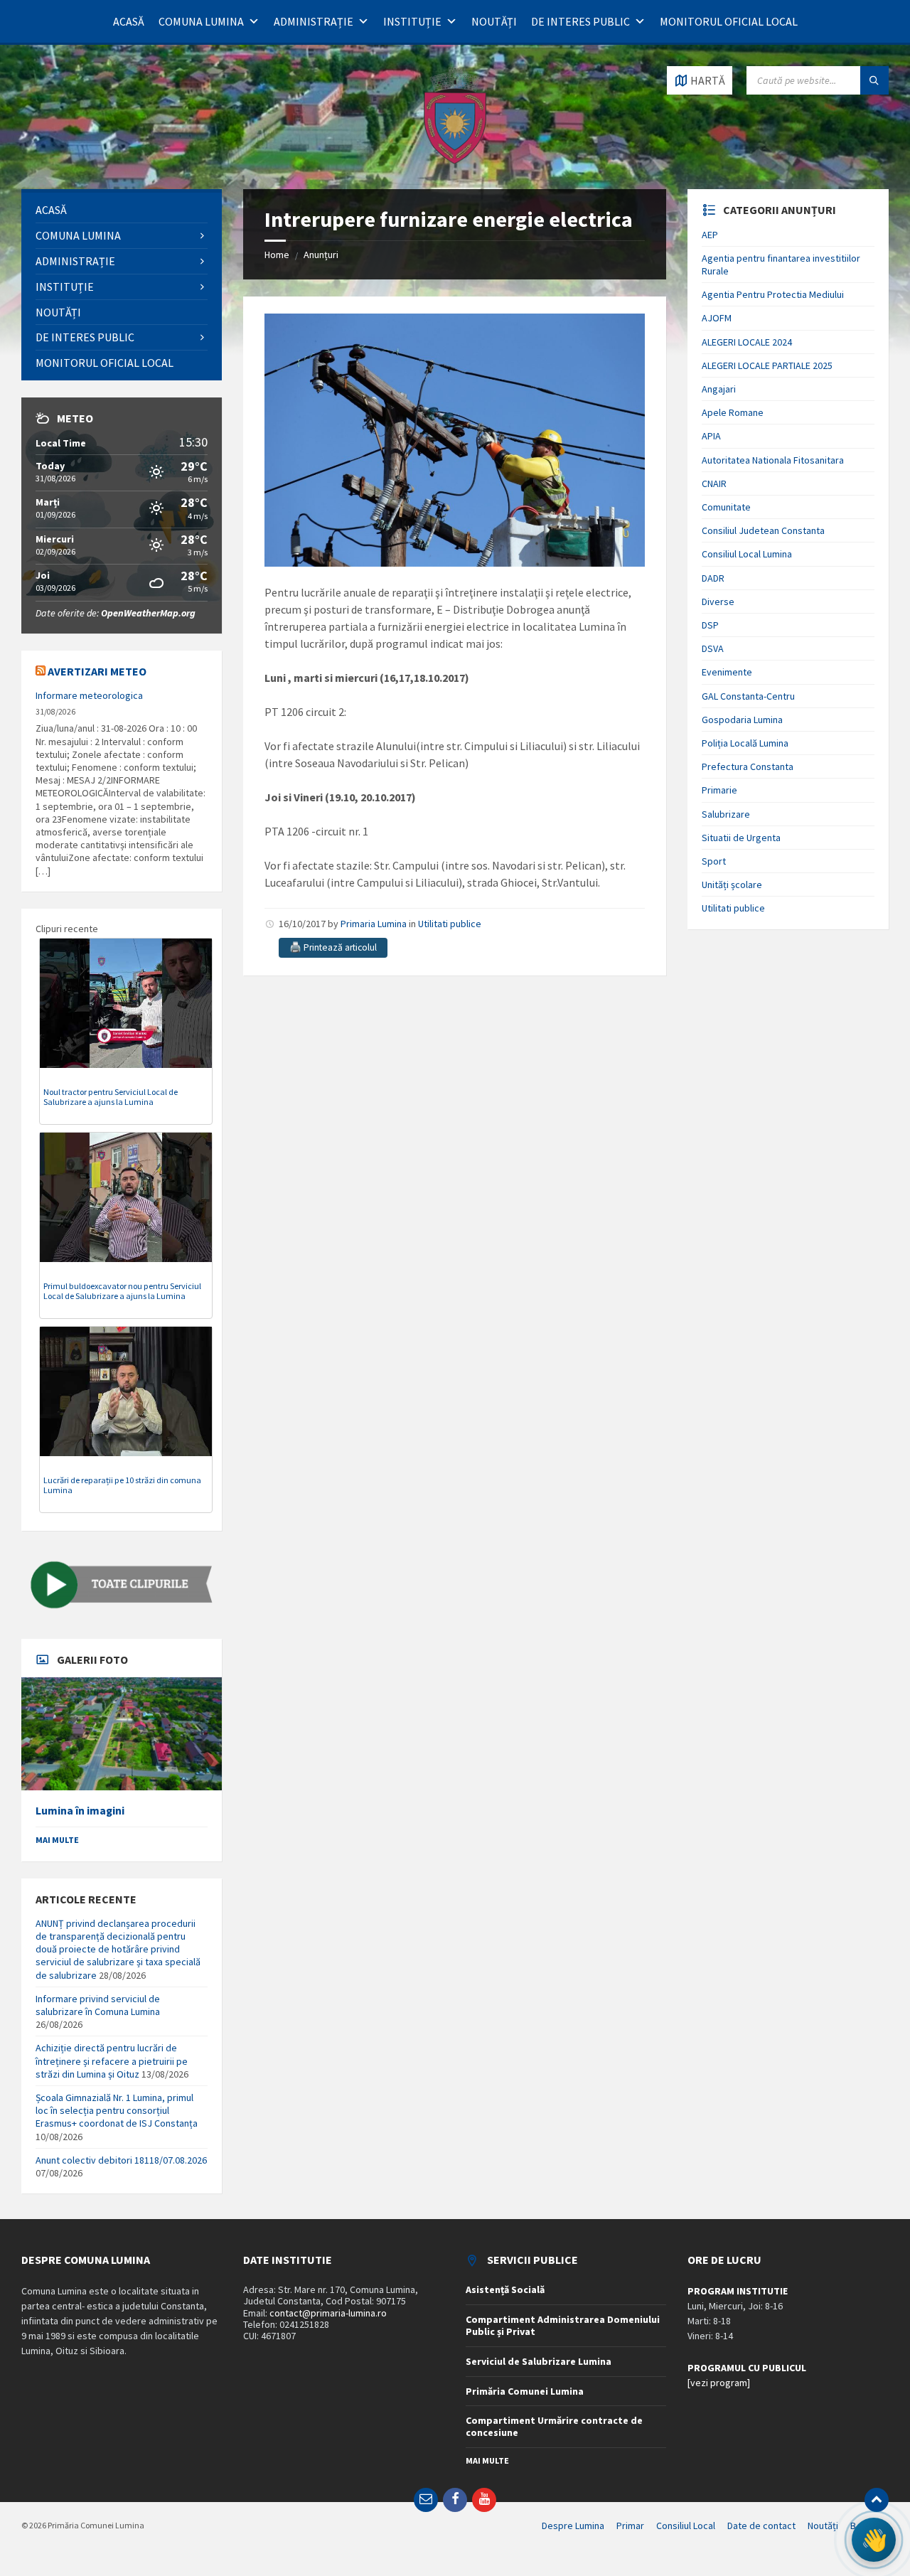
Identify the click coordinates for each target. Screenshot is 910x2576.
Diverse (718, 602)
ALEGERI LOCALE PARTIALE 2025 (767, 365)
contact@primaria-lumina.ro (328, 2313)
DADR (713, 578)
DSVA (713, 648)
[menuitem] (122, 210)
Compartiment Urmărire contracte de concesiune (554, 2426)
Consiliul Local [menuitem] (686, 2526)
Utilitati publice (450, 924)
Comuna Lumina (201, 21)
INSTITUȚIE (412, 21)
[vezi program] (719, 2383)
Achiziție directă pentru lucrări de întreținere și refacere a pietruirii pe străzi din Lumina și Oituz (112, 2061)
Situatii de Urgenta (741, 838)
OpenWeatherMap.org (148, 613)
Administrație (314, 21)
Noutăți (494, 21)
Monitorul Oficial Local (729, 21)
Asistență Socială (505, 2289)
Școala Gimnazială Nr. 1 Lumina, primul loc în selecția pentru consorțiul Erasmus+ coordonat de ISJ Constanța (117, 2110)
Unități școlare (732, 885)
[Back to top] (877, 2500)
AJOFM (717, 318)
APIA (711, 436)
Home (277, 255)
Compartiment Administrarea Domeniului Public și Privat (563, 2325)
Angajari (719, 389)
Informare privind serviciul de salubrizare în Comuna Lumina (98, 2005)
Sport (714, 861)
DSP (710, 625)
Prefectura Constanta (748, 766)
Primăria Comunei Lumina (525, 2391)
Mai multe (57, 1840)
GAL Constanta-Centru (748, 696)
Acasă (129, 21)
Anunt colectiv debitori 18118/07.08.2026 (121, 2160)
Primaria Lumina (374, 924)
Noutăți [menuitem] (823, 2526)
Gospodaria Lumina (742, 720)
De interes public (580, 21)
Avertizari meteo (97, 671)
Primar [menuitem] (630, 2526)
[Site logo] (455, 161)
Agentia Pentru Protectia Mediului (773, 294)
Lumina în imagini (80, 1811)
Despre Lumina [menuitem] (573, 2526)
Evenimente (727, 672)
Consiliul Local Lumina (747, 554)
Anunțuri (321, 255)
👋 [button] (874, 2539)
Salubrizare (726, 814)
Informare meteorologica (89, 695)
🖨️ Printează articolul (333, 947)
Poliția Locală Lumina (745, 743)
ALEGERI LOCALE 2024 (747, 342)
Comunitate (726, 507)
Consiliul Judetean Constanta (763, 530)
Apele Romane (733, 412)
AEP (710, 235)
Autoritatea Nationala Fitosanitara (773, 460)
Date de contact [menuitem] (761, 2526)
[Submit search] (874, 80)
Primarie (719, 790)
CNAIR (714, 483)
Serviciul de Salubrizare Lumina (539, 2361)
